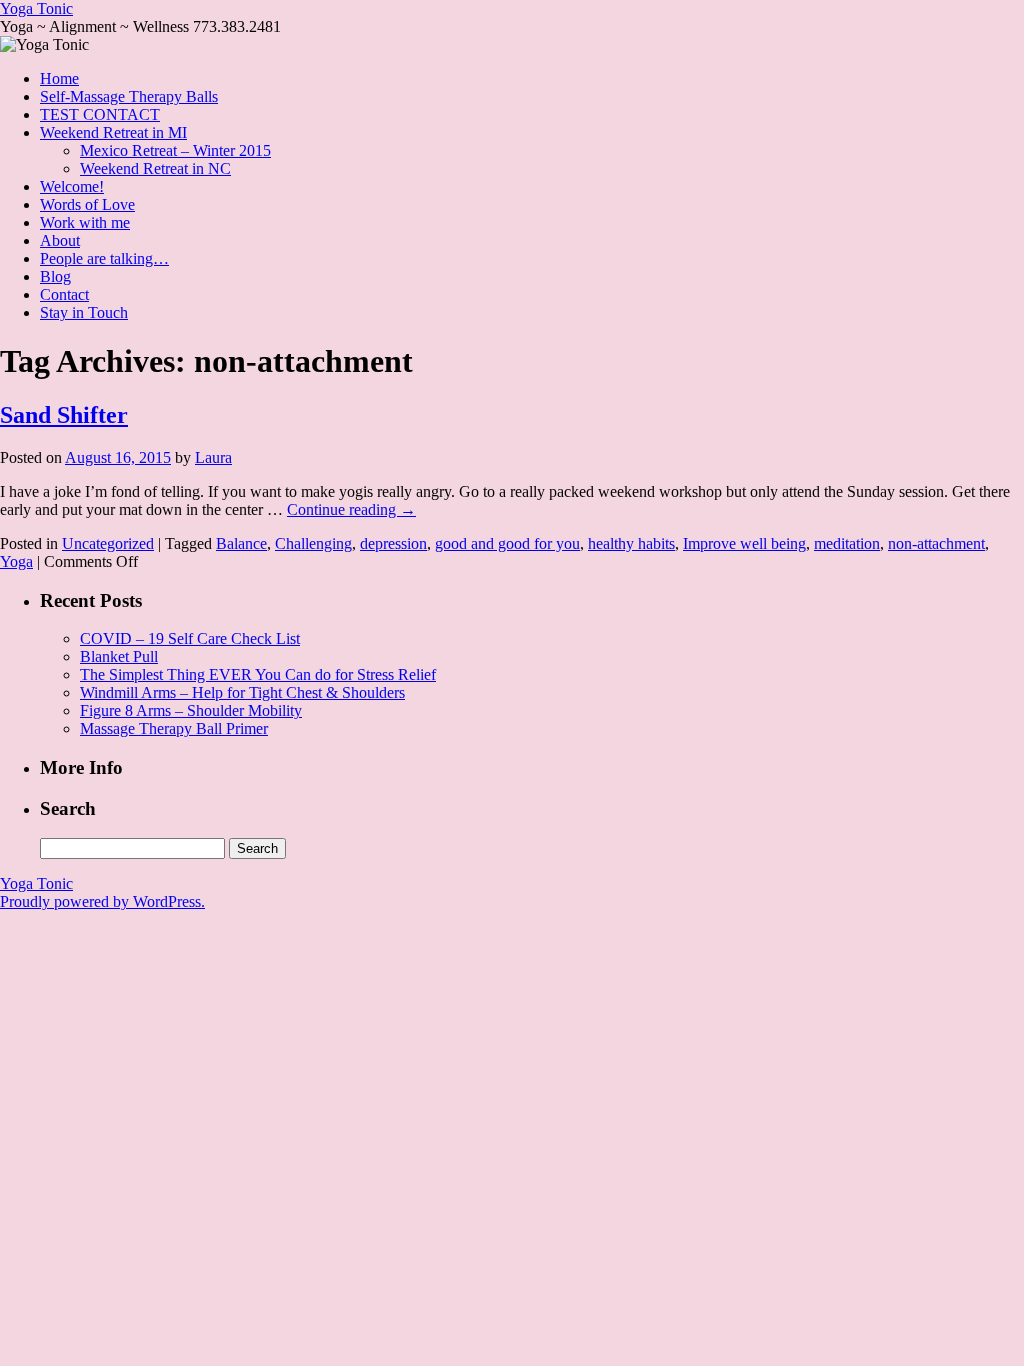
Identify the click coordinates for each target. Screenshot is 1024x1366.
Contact (64, 294)
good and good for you (507, 543)
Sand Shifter (64, 415)
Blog (55, 276)
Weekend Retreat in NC (155, 168)
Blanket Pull (119, 656)
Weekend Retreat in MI (113, 132)
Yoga (16, 561)
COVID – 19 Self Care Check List (190, 638)
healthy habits (631, 543)
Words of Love (87, 204)
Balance (241, 543)
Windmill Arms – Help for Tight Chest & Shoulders (242, 692)
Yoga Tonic (36, 8)
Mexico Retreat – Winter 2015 (175, 150)
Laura (213, 457)
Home (59, 78)
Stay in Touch (84, 312)
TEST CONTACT (100, 114)
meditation (847, 543)
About (60, 240)
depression (393, 543)
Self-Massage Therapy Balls (129, 96)
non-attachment (936, 543)
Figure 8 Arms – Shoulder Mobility (191, 710)
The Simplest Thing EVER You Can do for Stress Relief (258, 674)
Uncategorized (108, 543)
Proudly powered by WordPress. (102, 901)
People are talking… (104, 258)
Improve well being (744, 543)
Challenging (313, 543)
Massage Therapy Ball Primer (174, 728)
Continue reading (351, 509)
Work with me (85, 222)
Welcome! (72, 186)
